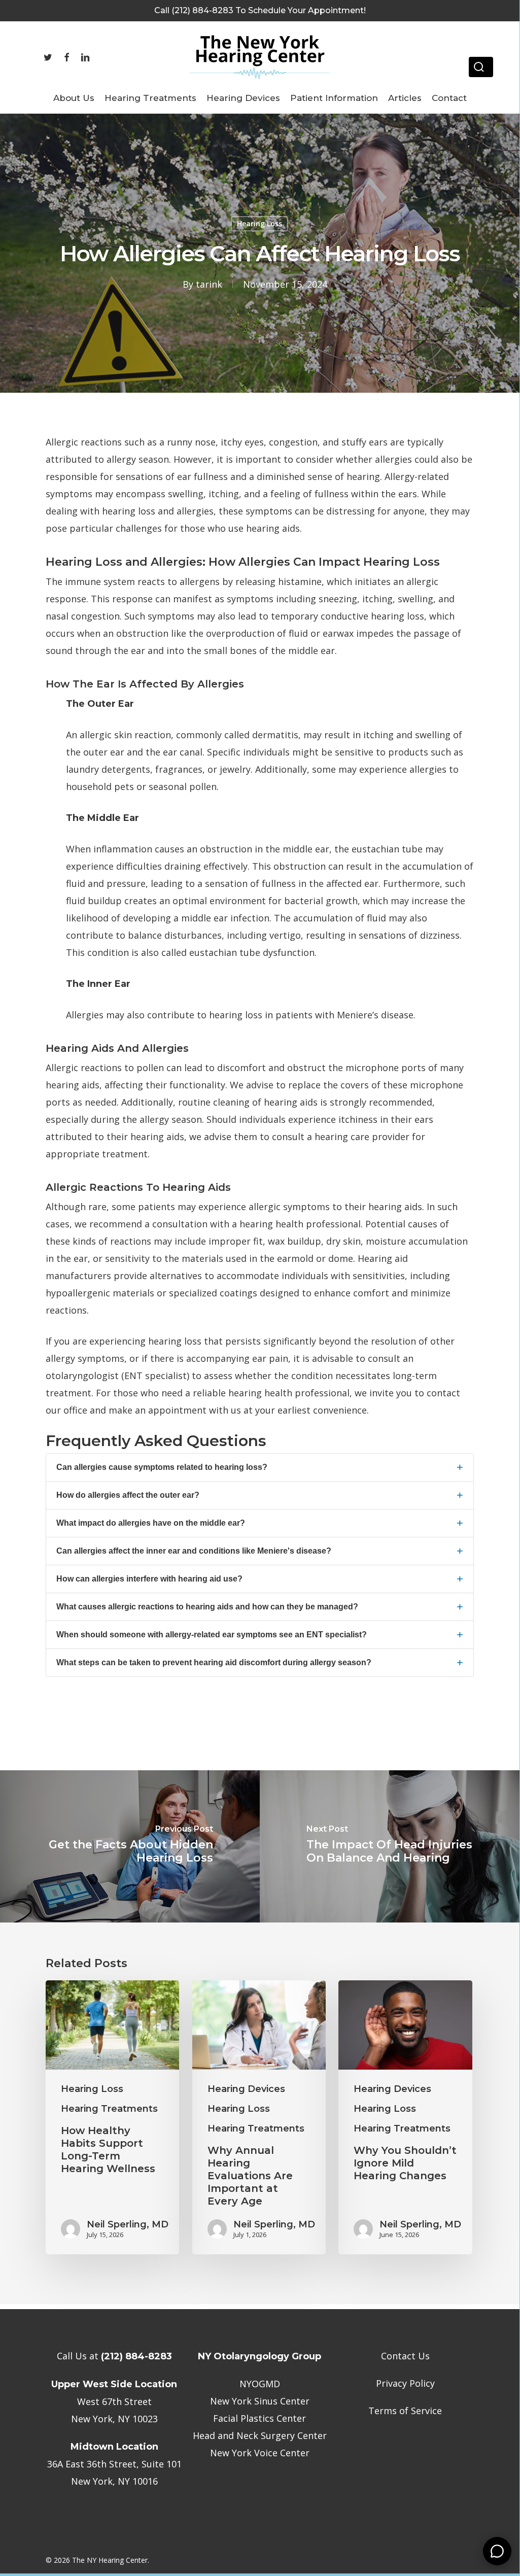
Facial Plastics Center (259, 2418)
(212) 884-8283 (136, 2356)
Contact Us (405, 2356)
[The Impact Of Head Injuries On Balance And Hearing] (390, 1846)
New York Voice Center (260, 2453)
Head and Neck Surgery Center (260, 2435)
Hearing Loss (259, 224)
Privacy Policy (405, 2383)
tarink (209, 284)
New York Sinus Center (260, 2401)
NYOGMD (260, 2384)
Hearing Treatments (109, 2109)
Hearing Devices (246, 2089)
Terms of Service (405, 2411)
